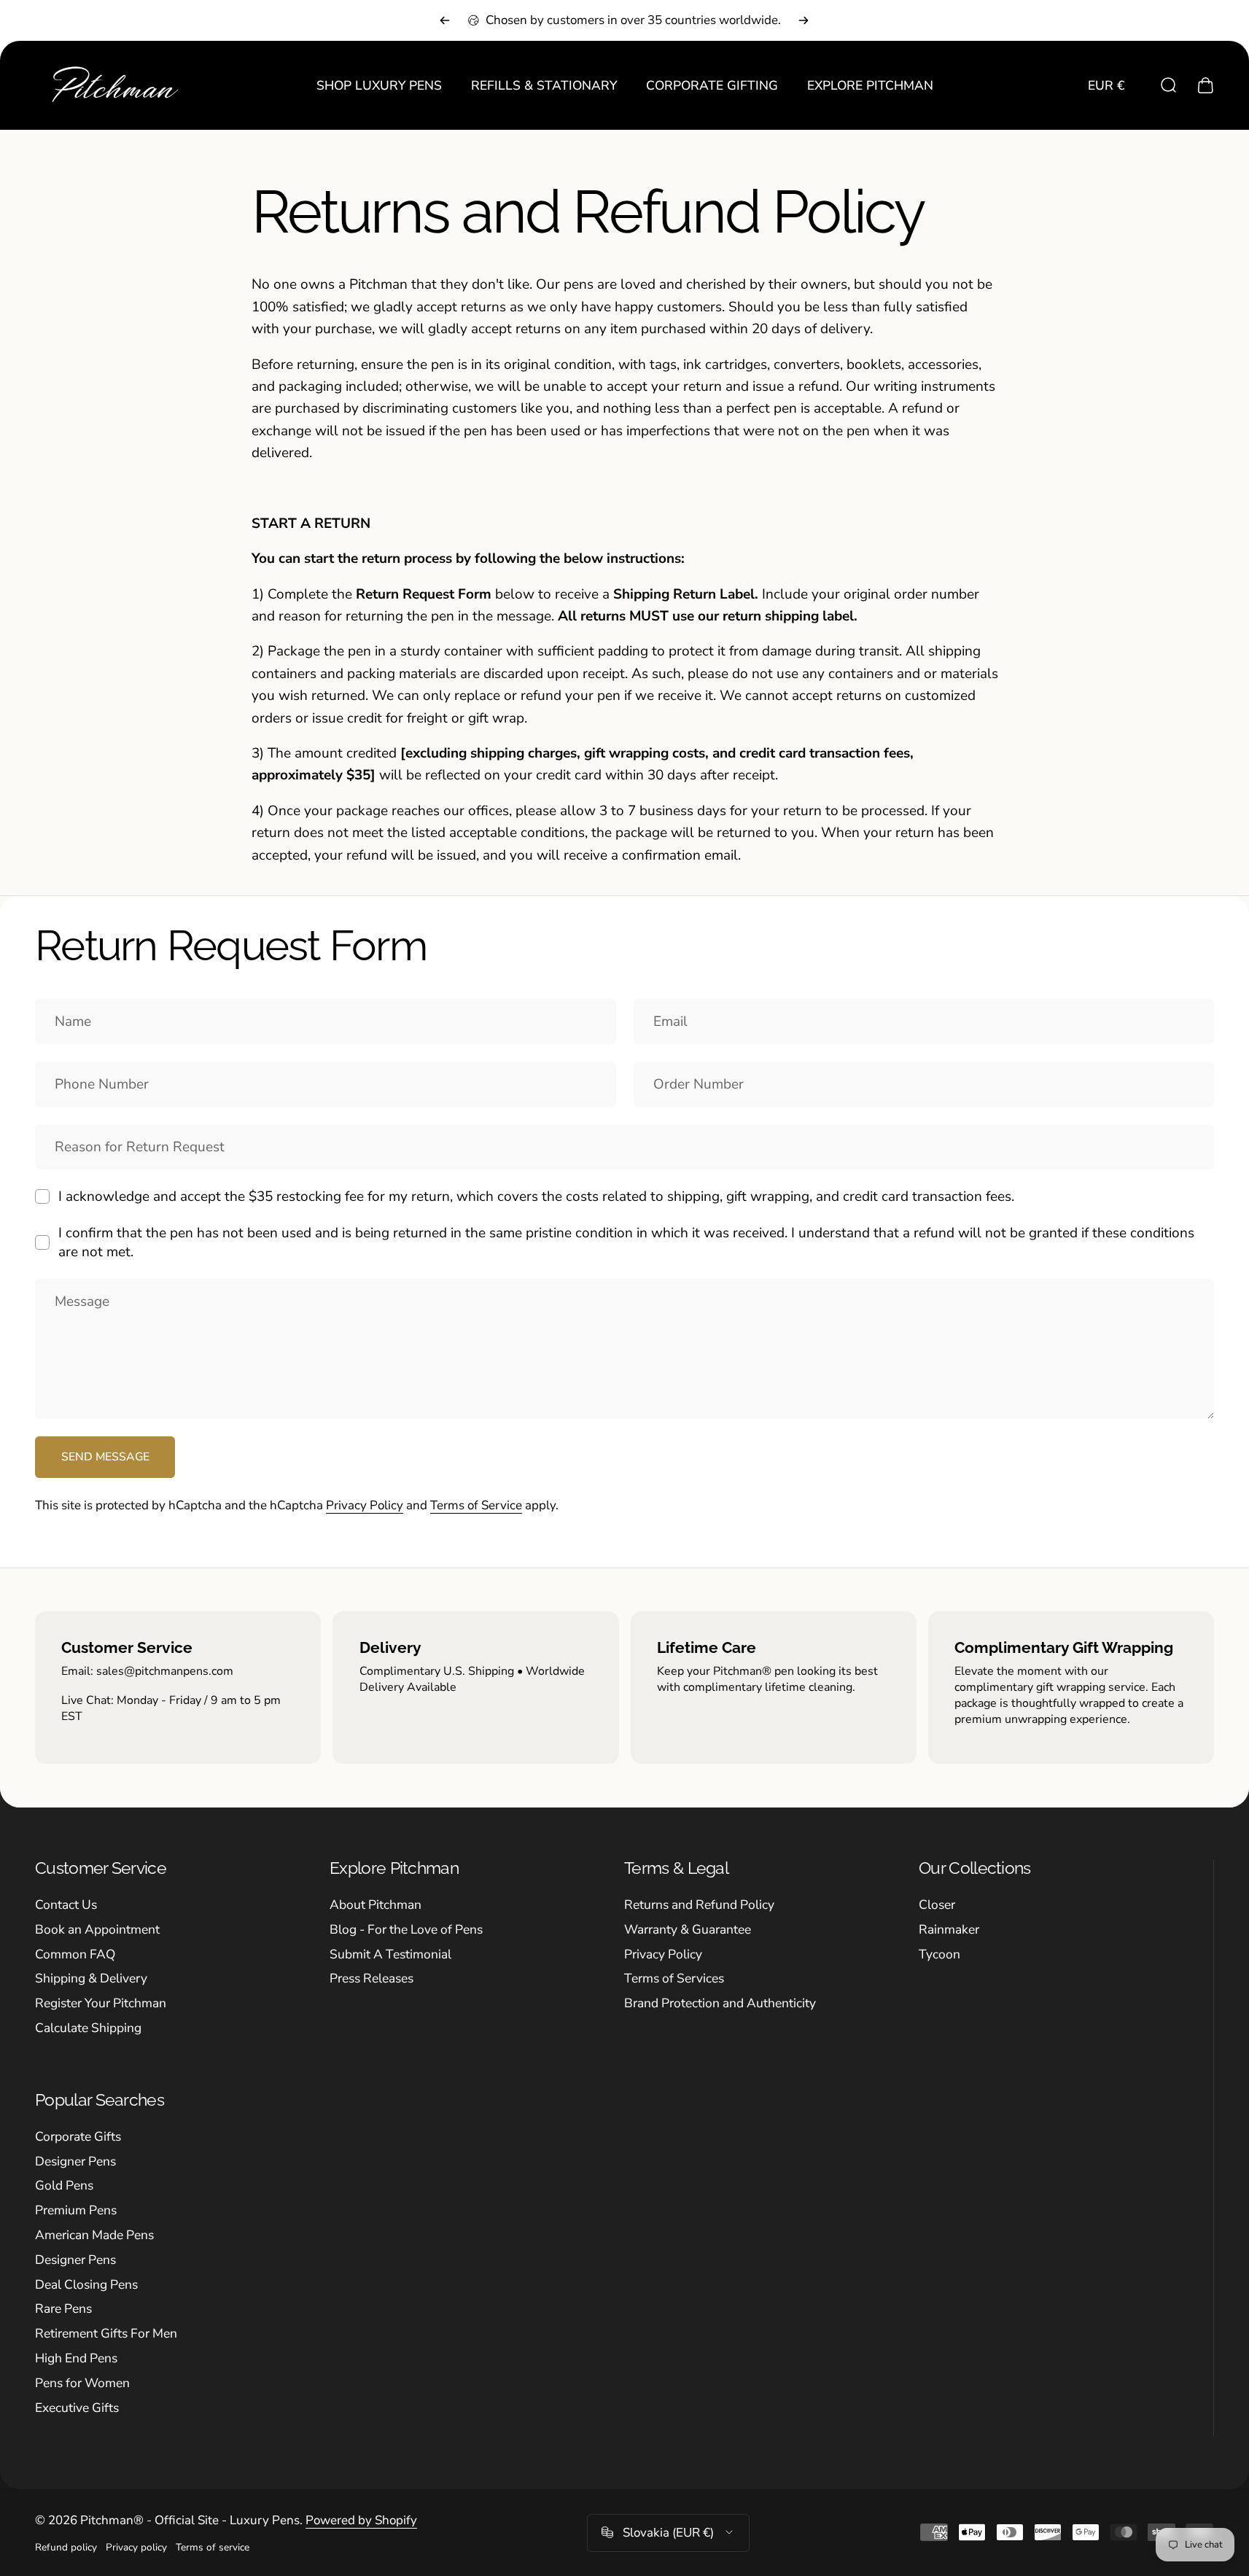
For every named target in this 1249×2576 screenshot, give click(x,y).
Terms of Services (674, 1979)
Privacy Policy (365, 1505)
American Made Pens (94, 2235)
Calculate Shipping (88, 2028)
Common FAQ (75, 1955)
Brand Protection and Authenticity (720, 2004)
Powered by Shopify (361, 2519)
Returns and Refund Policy (699, 1905)
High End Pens (76, 2359)
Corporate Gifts (78, 2137)
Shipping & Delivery (91, 1979)
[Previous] (445, 20)
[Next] (804, 20)
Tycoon (939, 1955)
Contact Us (66, 1905)
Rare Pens (63, 2309)
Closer (937, 1905)
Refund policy (66, 2546)
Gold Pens (64, 2186)
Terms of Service (476, 1505)
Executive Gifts (77, 2408)
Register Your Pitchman (101, 2004)
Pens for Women (82, 2384)
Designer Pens (75, 2162)
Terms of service (213, 2546)
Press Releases (371, 1979)
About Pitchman (376, 1905)
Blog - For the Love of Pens (406, 1930)
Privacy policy (136, 2546)
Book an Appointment (97, 1930)
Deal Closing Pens (86, 2285)
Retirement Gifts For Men (106, 2334)
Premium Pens (76, 2211)
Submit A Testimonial (390, 1955)
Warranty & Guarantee (688, 1930)
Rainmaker (949, 1930)
